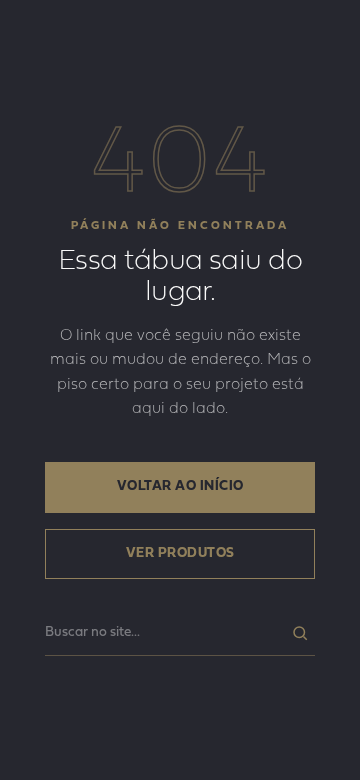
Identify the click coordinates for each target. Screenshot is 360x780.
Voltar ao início (180, 486)
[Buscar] (300, 633)
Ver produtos (180, 553)
